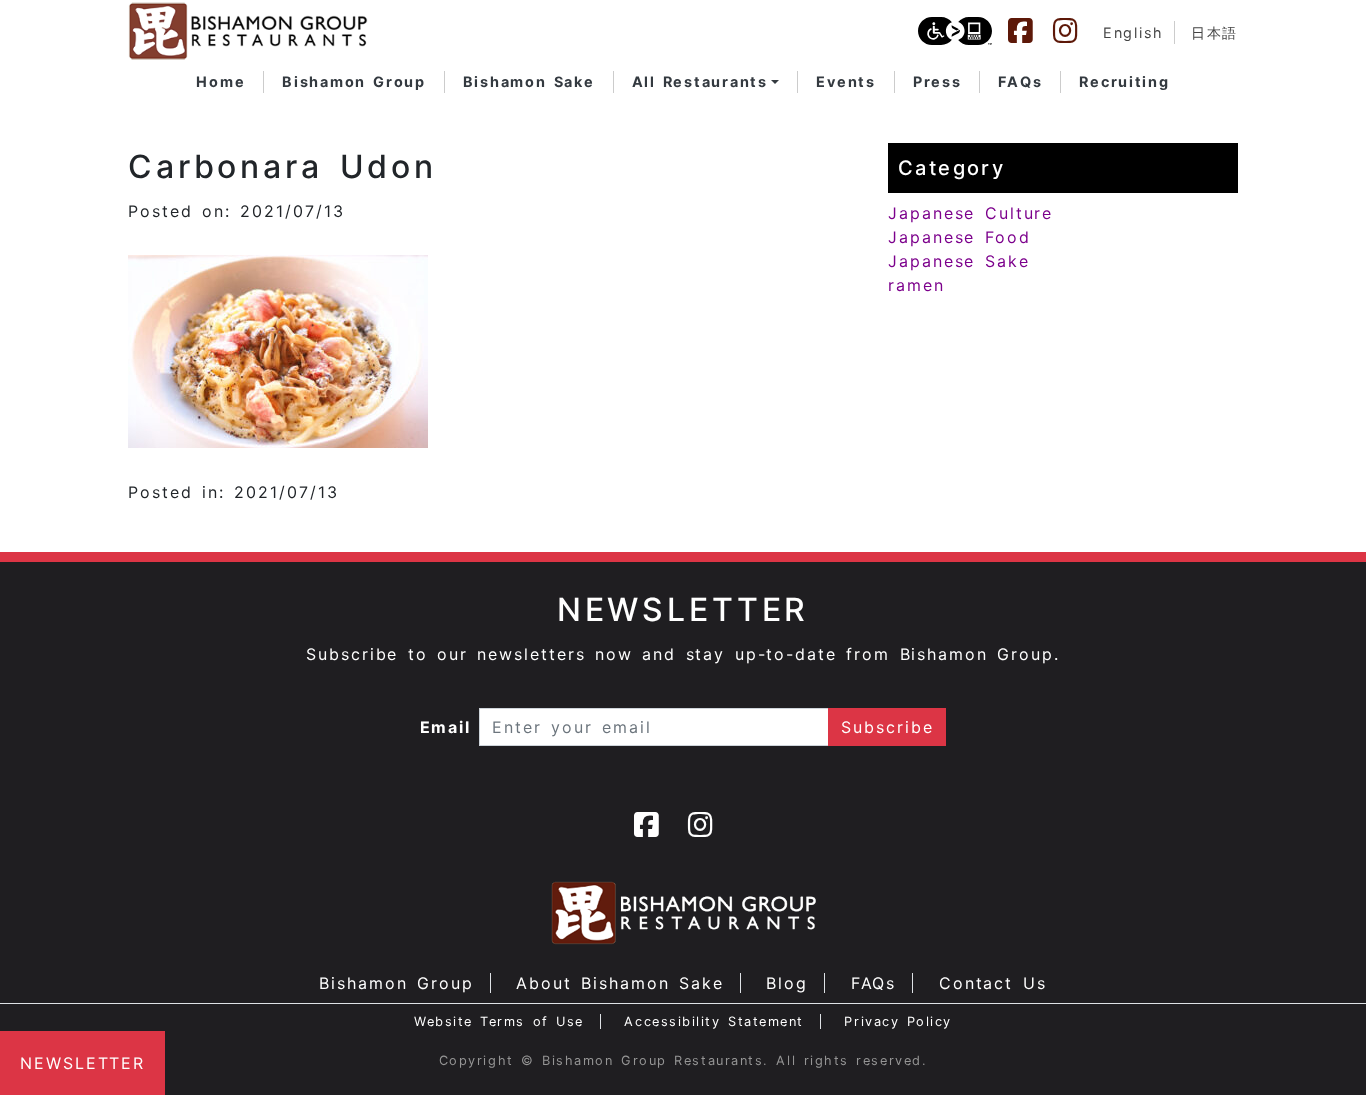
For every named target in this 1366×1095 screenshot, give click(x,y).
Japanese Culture (970, 213)
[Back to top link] (1316, 1045)
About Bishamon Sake (620, 983)
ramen (916, 285)
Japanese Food (959, 237)
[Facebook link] (1030, 31)
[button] (706, 82)
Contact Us (993, 983)
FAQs (874, 983)
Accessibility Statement (713, 1021)
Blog (787, 983)
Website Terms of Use (499, 1021)
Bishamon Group (396, 983)
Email (446, 727)
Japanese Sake (959, 261)
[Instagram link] (1075, 31)
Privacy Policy (898, 1021)
